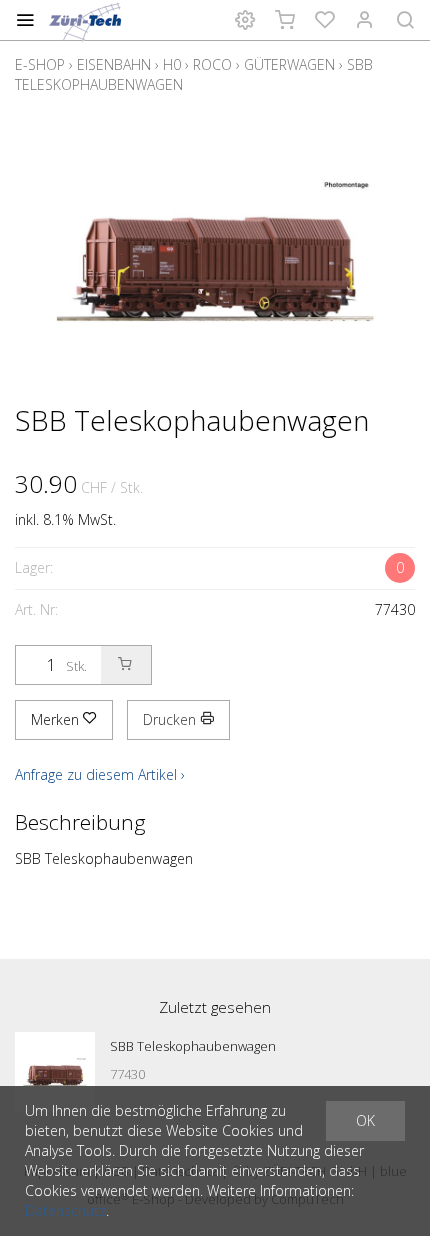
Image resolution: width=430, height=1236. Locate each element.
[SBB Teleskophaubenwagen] (55, 1072)
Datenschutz (65, 1210)
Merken (57, 719)
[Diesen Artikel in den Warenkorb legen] (126, 665)
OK (365, 1120)
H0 (172, 64)
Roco (212, 64)
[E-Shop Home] (87, 20)
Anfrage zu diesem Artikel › (100, 774)
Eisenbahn (114, 64)
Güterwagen (289, 64)
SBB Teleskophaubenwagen (193, 1046)
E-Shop (40, 64)
